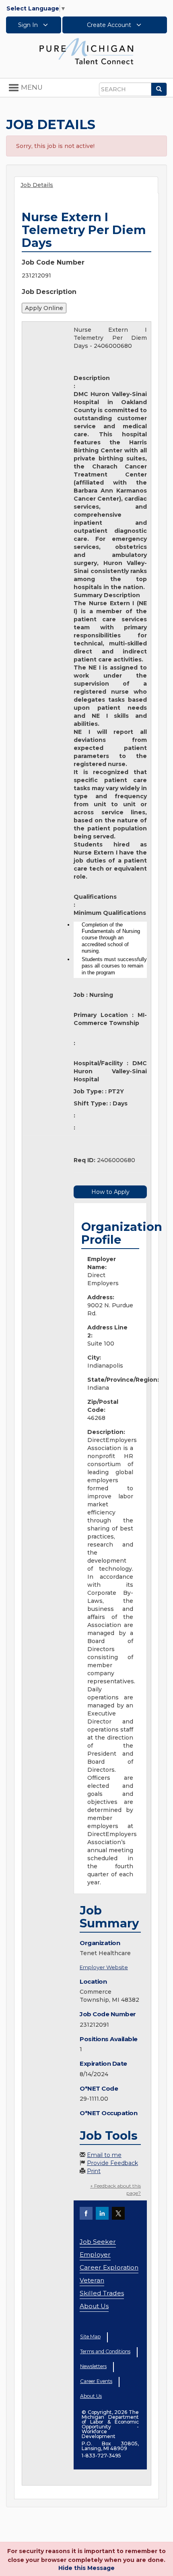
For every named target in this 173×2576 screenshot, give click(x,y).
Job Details (37, 185)
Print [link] (94, 2171)
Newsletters (93, 2366)
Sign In (29, 25)
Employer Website (104, 1967)
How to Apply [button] (110, 1192)
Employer (95, 2255)
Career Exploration (109, 2267)
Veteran (92, 2280)
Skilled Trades (102, 2293)
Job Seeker (98, 2242)
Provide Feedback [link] (112, 2163)
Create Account (110, 25)
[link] (86, 51)
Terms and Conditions (105, 2351)
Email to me (104, 2155)
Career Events (96, 2381)
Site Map (90, 2337)
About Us (94, 2306)
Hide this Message (86, 2568)
